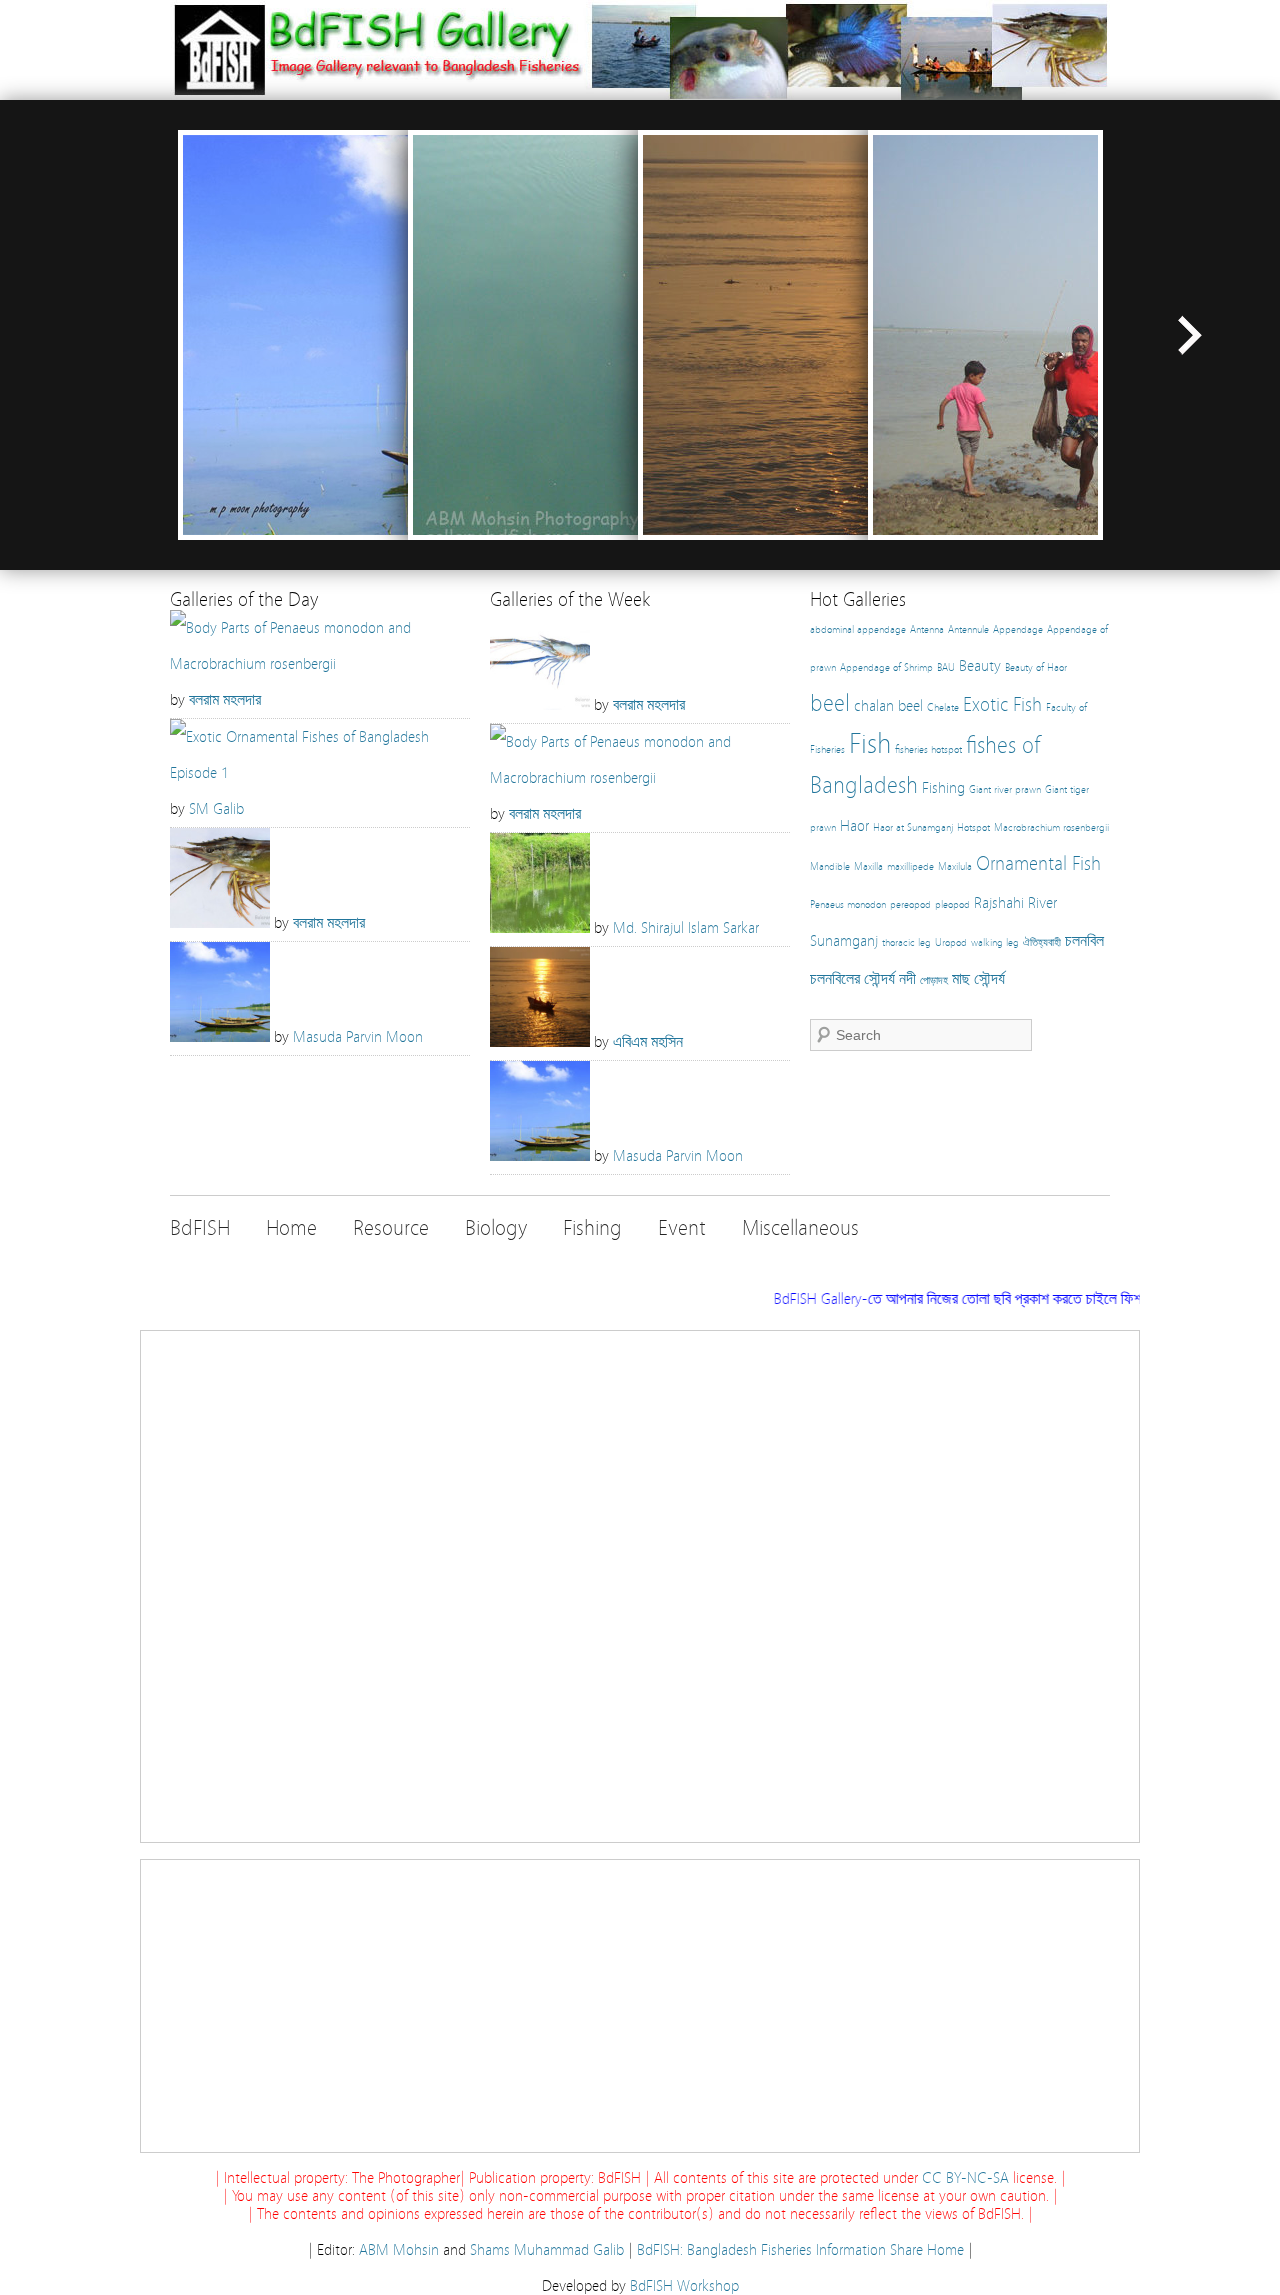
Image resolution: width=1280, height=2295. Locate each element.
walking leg (995, 943)
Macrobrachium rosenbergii (1051, 828)
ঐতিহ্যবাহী (1042, 943)
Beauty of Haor (1036, 668)
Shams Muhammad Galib (547, 2250)
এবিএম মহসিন (648, 1042)
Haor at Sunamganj (913, 828)
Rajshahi (999, 903)
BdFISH (200, 1228)
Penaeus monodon (848, 905)
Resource (391, 1228)
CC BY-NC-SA (965, 2178)
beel (830, 703)
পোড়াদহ (934, 981)
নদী (907, 979)
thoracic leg (906, 943)
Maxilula (955, 867)
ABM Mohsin (399, 2250)
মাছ (961, 979)
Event (682, 1228)
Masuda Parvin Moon (358, 1037)
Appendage (1018, 630)
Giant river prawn (1005, 790)
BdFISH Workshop (684, 2286)
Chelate (943, 708)
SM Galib (216, 809)
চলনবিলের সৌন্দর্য (852, 979)
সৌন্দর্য (989, 979)
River (1042, 903)
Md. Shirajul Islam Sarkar (686, 928)
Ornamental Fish (1038, 863)
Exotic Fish (1002, 704)
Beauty (980, 666)
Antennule (968, 630)
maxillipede (910, 867)
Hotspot (973, 828)
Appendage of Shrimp (886, 668)
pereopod (910, 905)
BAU (946, 668)
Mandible (830, 867)
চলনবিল (1084, 941)
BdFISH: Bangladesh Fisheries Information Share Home (800, 2250)
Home (291, 1228)
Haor (854, 826)
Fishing (943, 788)
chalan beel (888, 706)
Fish (870, 743)
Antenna (927, 630)
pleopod (952, 905)
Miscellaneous (800, 1228)
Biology (496, 1228)
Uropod (951, 943)
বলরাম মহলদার (225, 700)
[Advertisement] (640, 1586)
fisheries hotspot (928, 750)
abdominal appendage (858, 630)
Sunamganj (844, 941)
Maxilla (868, 867)
